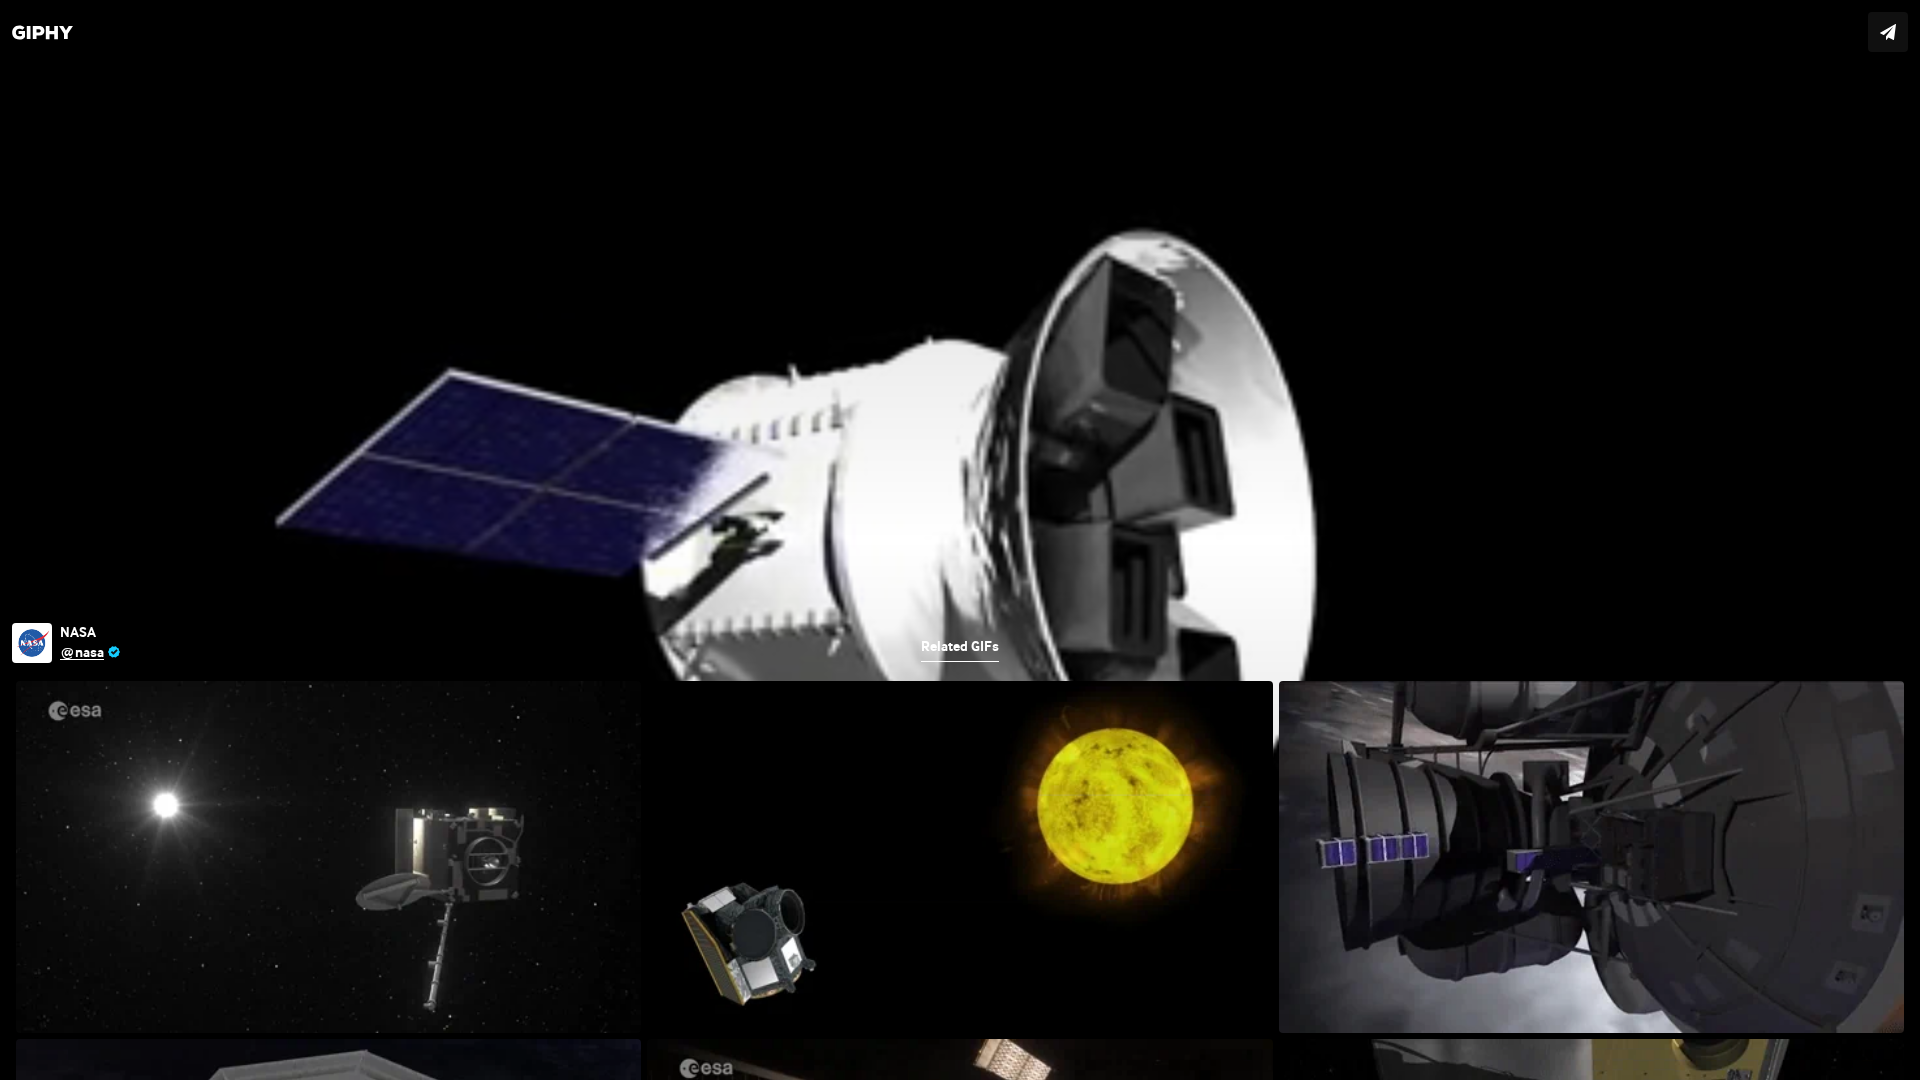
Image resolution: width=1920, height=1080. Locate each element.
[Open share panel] (1888, 32)
